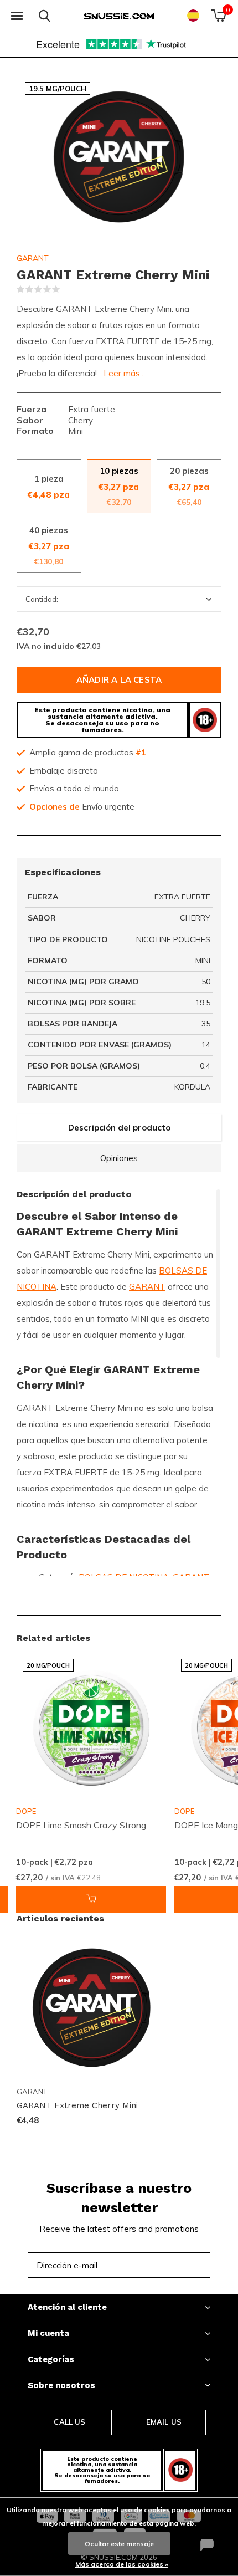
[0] (218, 16)
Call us (69, 2422)
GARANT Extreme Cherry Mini (77, 2105)
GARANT (33, 258)
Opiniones (119, 1158)
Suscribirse (177, 2265)
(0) (67, 289)
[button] (17, 16)
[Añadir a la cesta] (91, 1899)
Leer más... (124, 373)
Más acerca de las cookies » (122, 2564)
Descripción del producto (119, 1128)
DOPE (26, 1811)
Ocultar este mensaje (119, 2544)
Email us (164, 2422)
